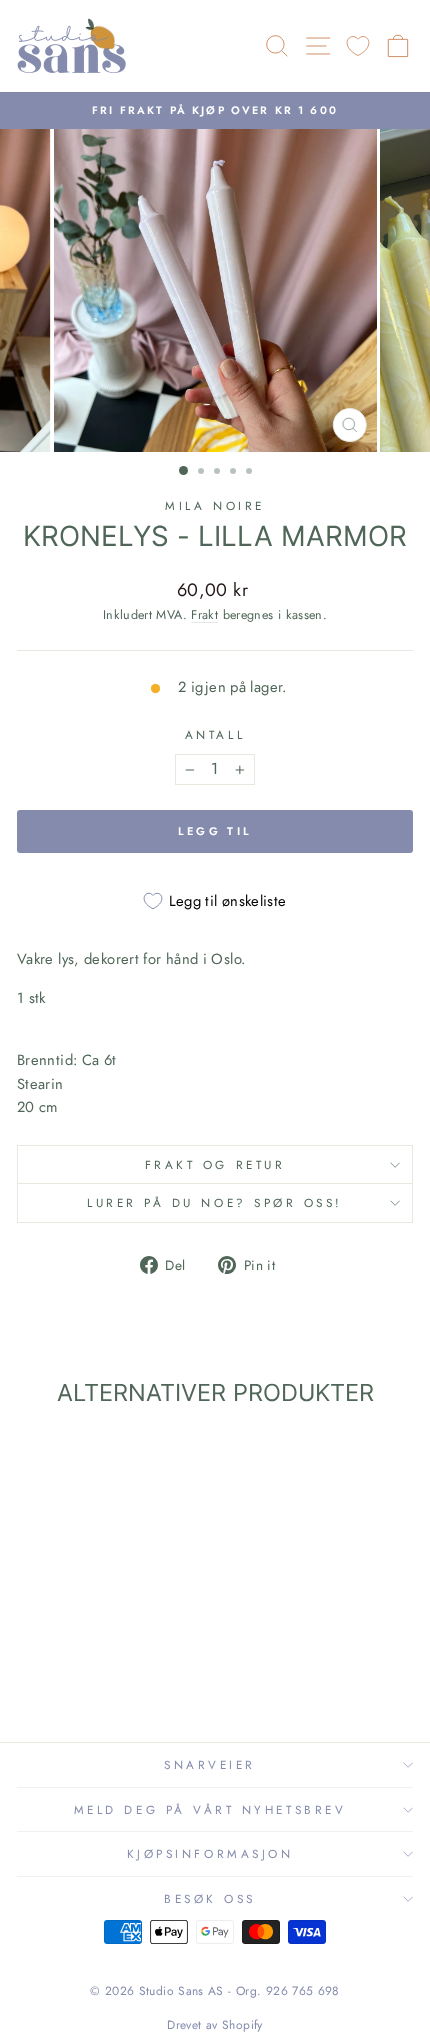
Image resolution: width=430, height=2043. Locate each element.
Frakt (204, 615)
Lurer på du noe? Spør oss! (215, 1202)
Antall (215, 734)
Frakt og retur (215, 1164)
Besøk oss (210, 1898)
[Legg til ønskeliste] (41, 1459)
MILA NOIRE (214, 505)
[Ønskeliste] (358, 46)
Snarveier (210, 1764)
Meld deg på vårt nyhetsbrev (210, 1809)
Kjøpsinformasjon (210, 1853)
